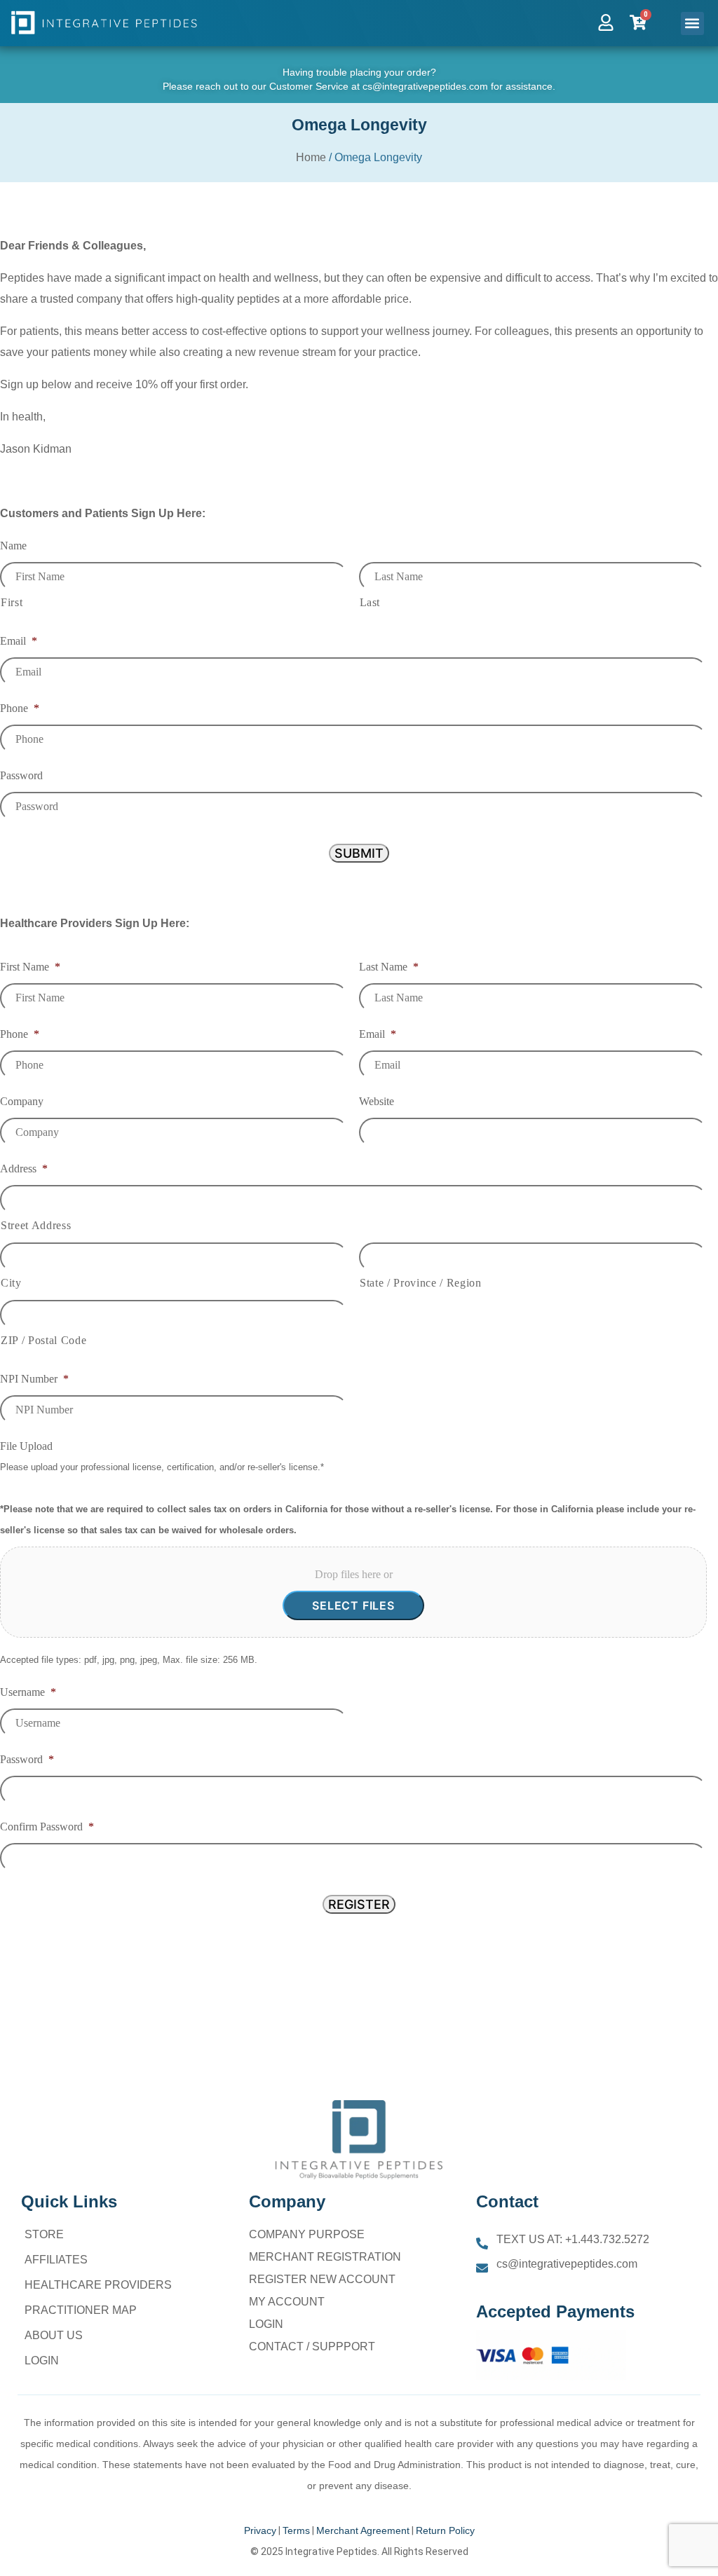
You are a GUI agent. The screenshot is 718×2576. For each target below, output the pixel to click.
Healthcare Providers (98, 2285)
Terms (296, 2530)
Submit (359, 853)
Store (44, 2234)
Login (42, 2361)
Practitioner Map (81, 2310)
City (11, 1283)
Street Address (36, 1225)
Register (359, 1904)
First (12, 602)
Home (311, 157)
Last (370, 602)
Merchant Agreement (363, 2530)
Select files (353, 1605)
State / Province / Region (421, 1283)
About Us (54, 2335)
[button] (692, 23)
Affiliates (56, 2260)
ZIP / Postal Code (43, 1340)
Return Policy (445, 2530)
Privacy (260, 2530)
